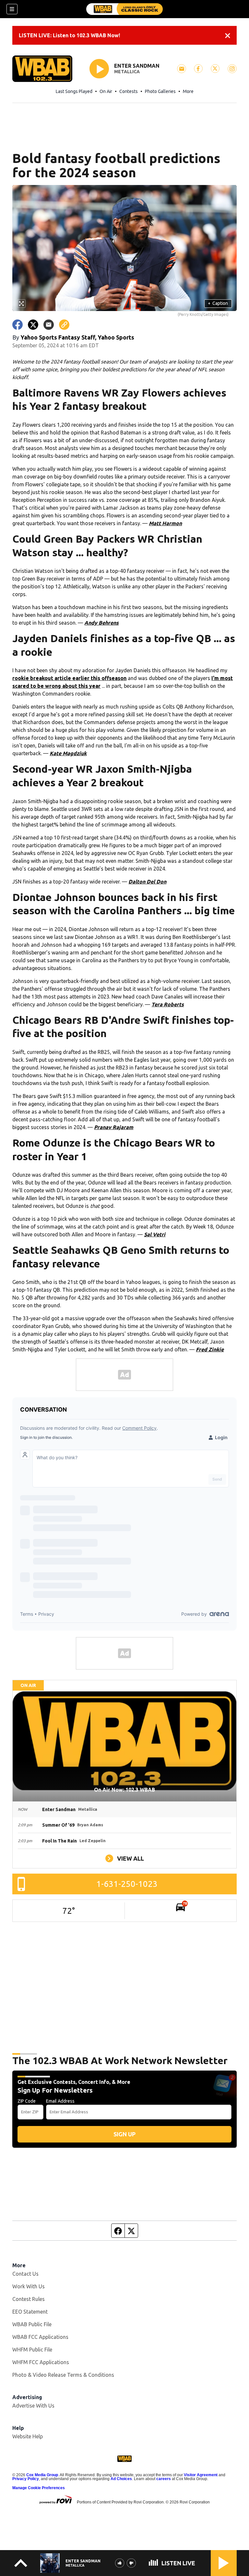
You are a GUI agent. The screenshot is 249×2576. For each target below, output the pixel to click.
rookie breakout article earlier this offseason (69, 678)
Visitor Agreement (201, 2475)
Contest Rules (29, 2299)
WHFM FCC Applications (41, 2362)
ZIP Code (27, 2101)
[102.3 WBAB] (124, 9)
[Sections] (12, 9)
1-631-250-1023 (127, 1884)
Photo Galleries (160, 91)
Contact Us (25, 2274)
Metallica (127, 72)
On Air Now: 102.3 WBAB (124, 1790)
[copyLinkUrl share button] (64, 325)
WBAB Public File (32, 2324)
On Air (106, 91)
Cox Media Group (42, 2475)
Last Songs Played (74, 91)
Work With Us (29, 2286)
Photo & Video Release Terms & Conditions (63, 2375)
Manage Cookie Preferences (39, 2488)
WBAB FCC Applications (40, 2337)
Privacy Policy (26, 2479)
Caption (218, 303)
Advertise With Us (33, 2406)
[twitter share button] (33, 325)
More (188, 91)
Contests (129, 91)
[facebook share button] (18, 325)
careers (164, 2479)
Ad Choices (121, 2479)
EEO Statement (30, 2312)
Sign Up (124, 2134)
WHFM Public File (32, 2350)
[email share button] (49, 325)
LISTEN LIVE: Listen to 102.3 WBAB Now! (69, 35)
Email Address (60, 2101)
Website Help (28, 2436)
